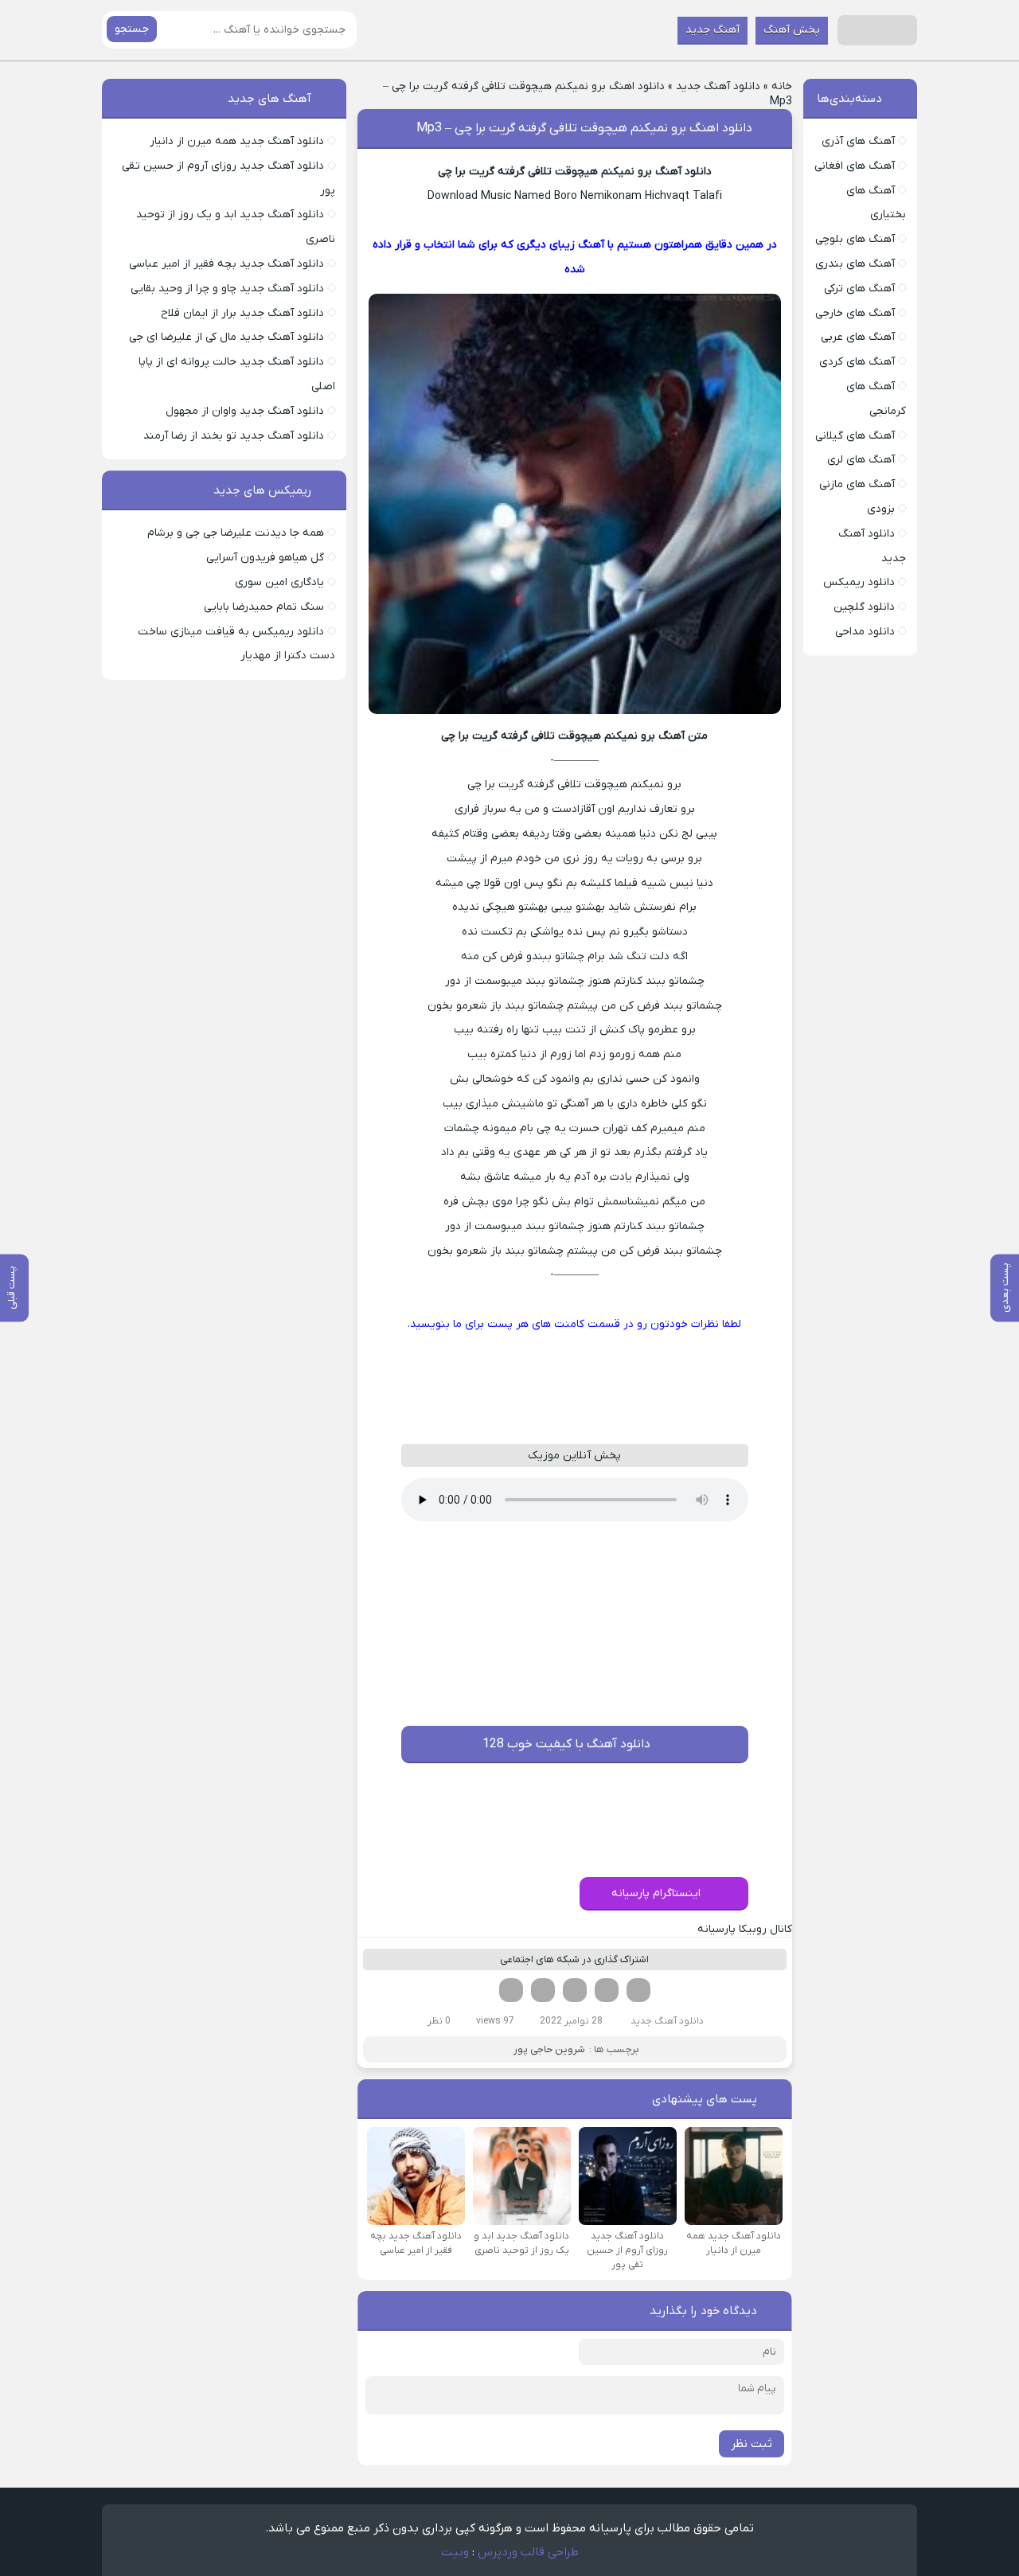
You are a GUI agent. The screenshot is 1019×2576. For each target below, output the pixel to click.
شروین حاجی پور (549, 2049)
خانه (782, 86)
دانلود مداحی (865, 632)
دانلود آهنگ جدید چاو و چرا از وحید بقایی (227, 289)
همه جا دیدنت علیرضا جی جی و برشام (236, 533)
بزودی (881, 509)
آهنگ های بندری (855, 264)
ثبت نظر (752, 2444)
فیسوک (638, 1990)
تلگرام (511, 1990)
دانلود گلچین (864, 607)
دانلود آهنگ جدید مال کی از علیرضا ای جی (226, 337)
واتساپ (543, 1990)
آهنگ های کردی (857, 362)
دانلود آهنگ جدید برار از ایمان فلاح (242, 313)
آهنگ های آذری (858, 141)
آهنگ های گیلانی (855, 436)
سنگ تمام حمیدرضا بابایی (264, 607)
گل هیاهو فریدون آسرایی (265, 558)
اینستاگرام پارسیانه (656, 1893)
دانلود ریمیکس (859, 582)
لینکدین (575, 1990)
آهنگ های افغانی (855, 166)
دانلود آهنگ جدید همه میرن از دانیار (237, 141)
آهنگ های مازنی (857, 484)
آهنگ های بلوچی (855, 239)
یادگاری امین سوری (279, 582)
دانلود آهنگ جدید (718, 86)
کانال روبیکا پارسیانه (745, 1929)
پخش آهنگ (792, 30)
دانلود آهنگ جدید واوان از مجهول (245, 411)
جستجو (132, 29)
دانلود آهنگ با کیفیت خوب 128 (566, 1744)
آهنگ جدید (713, 30)
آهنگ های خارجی (855, 313)
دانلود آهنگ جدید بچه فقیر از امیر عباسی (226, 264)
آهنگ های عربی (858, 337)
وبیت (455, 2552)
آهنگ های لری (861, 460)
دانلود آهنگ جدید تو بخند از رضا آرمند (234, 436)
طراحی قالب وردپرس (528, 2552)
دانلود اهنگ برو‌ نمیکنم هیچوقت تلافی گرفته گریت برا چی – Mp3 (584, 128)
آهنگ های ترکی (859, 289)
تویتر (607, 1990)
